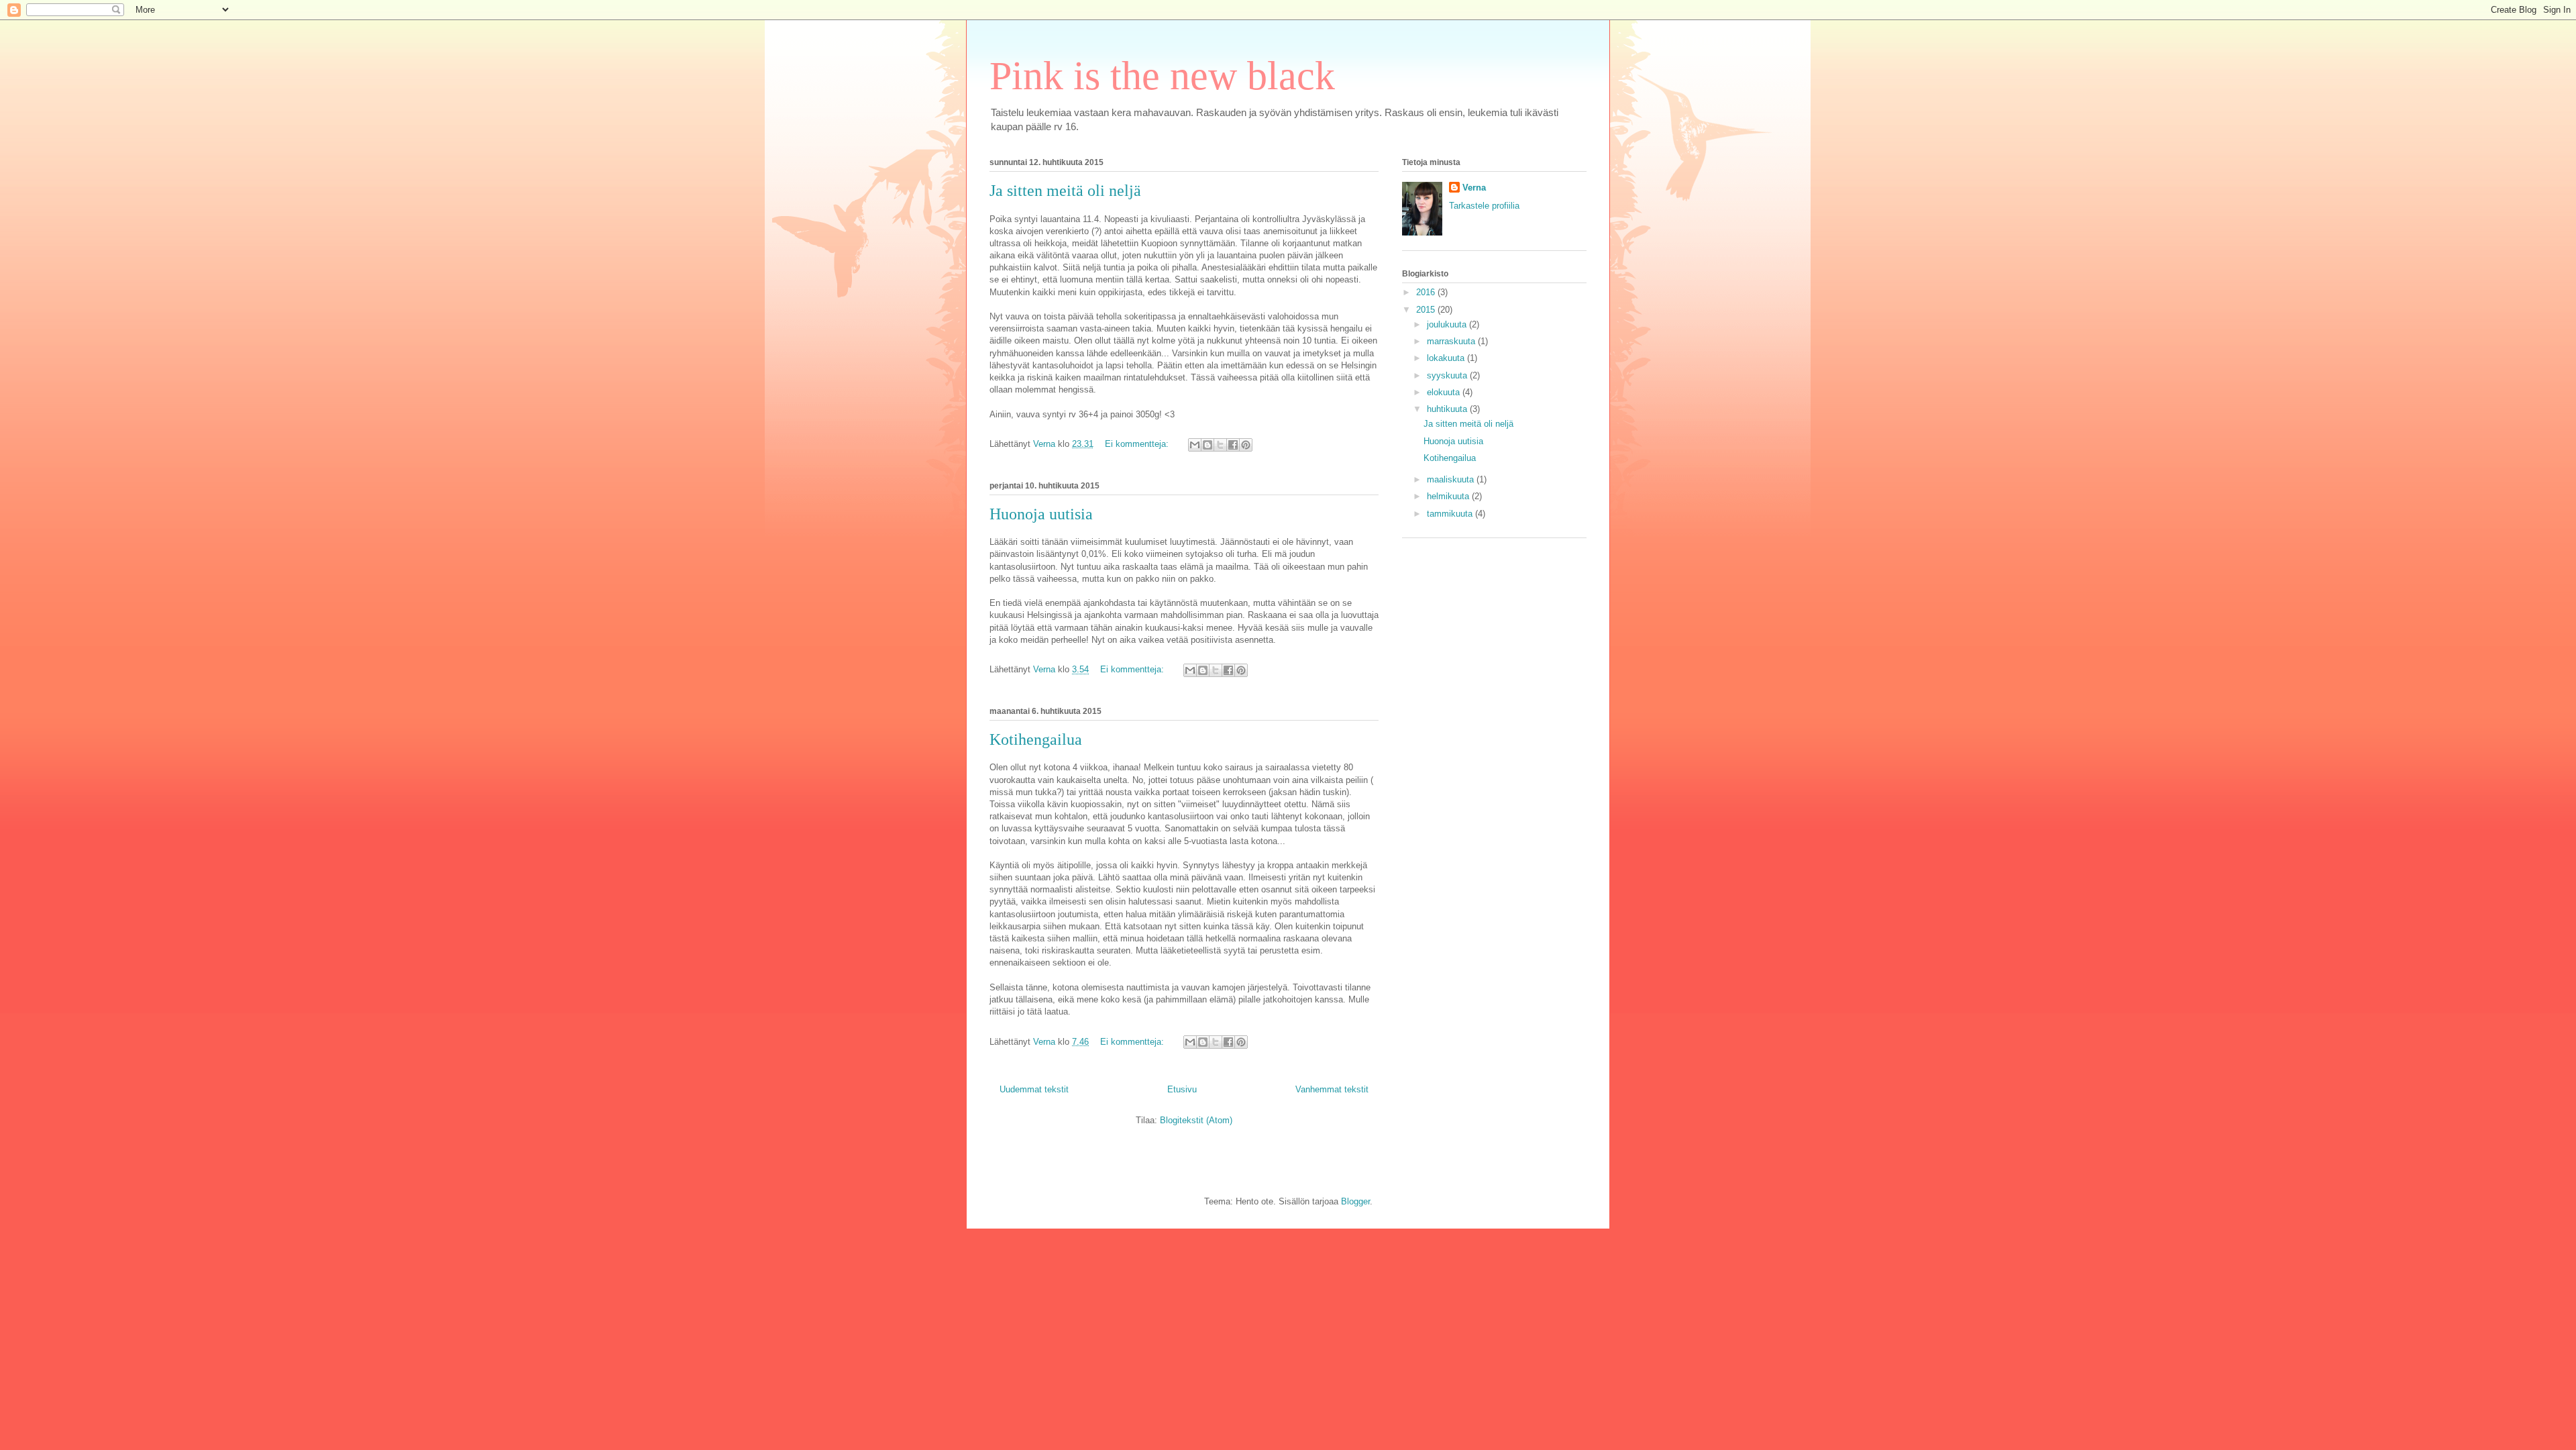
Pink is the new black (1162, 76)
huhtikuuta (1448, 409)
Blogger (1355, 1201)
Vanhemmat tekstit (1332, 1089)
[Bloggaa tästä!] (1207, 445)
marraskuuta (1452, 341)
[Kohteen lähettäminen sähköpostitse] (1195, 445)
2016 (1427, 292)
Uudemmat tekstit (1034, 1089)
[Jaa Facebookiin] (1233, 445)
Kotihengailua (1036, 739)
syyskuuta (1448, 375)
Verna (1474, 188)
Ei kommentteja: (1138, 444)
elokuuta (1445, 392)
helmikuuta (1449, 496)
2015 (1427, 310)
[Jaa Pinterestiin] (1246, 445)
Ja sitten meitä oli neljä (1065, 191)
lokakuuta (1447, 358)
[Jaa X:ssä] (1220, 445)
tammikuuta (1451, 514)
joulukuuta (1448, 324)
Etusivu (1182, 1089)
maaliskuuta (1452, 479)
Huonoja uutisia (1041, 514)
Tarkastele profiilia (1484, 206)
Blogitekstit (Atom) (1196, 1120)
